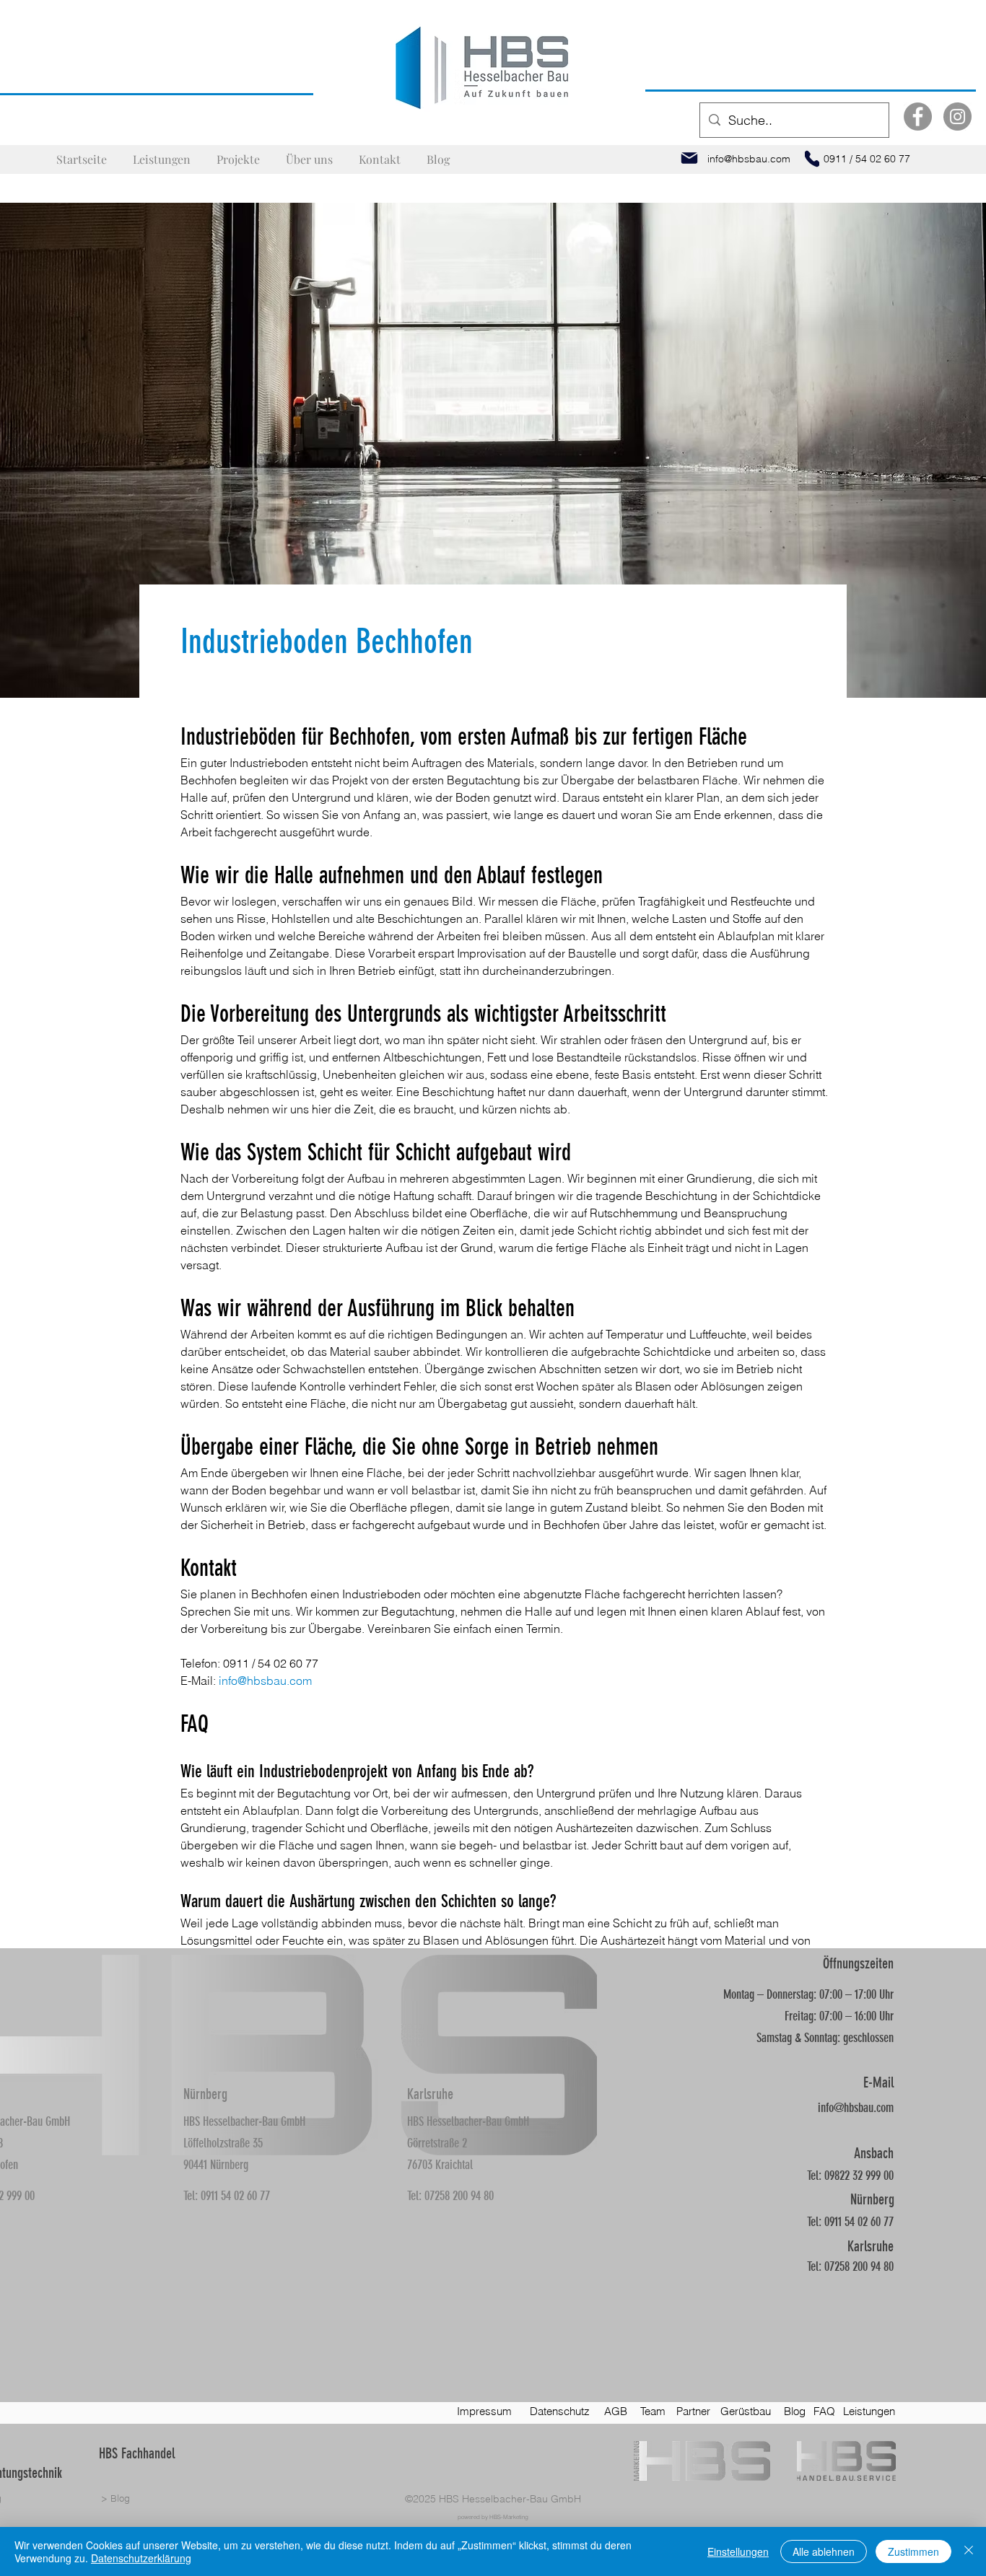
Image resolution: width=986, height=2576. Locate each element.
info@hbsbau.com (856, 2108)
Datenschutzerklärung (141, 2558)
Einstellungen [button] (738, 2551)
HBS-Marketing (509, 2517)
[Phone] (812, 159)
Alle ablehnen (824, 2551)
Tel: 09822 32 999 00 (850, 2176)
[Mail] (689, 158)
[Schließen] (969, 2551)
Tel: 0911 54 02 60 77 (227, 2196)
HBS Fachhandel (137, 2453)
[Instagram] (957, 117)
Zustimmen (913, 2551)
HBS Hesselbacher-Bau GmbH (510, 2499)
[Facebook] (918, 117)
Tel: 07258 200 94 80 (450, 2196)
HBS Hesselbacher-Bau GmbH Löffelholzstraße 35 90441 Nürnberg (244, 2143)
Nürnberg (205, 2094)
